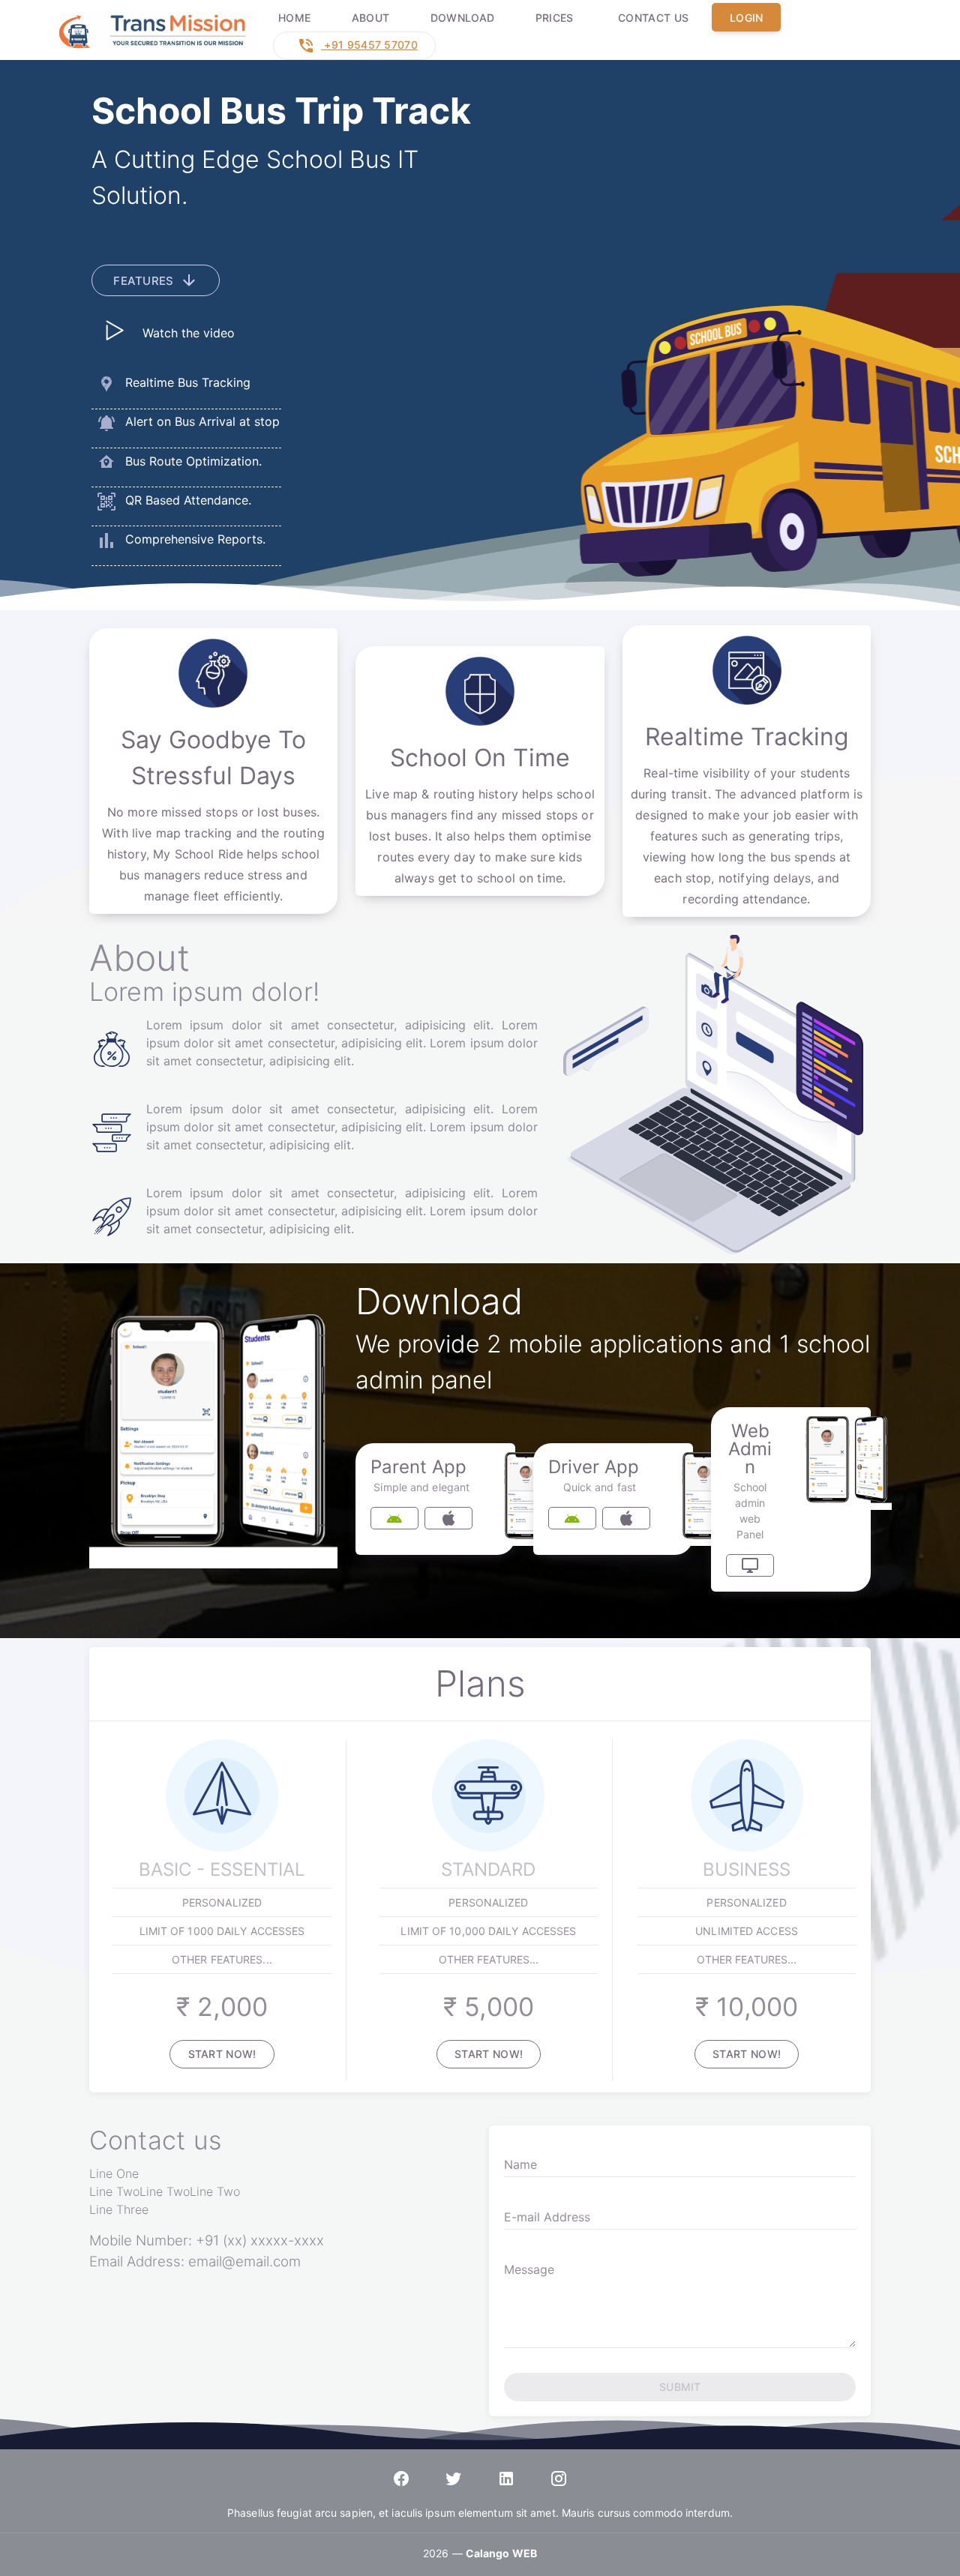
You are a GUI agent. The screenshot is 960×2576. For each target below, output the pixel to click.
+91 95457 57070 (369, 45)
